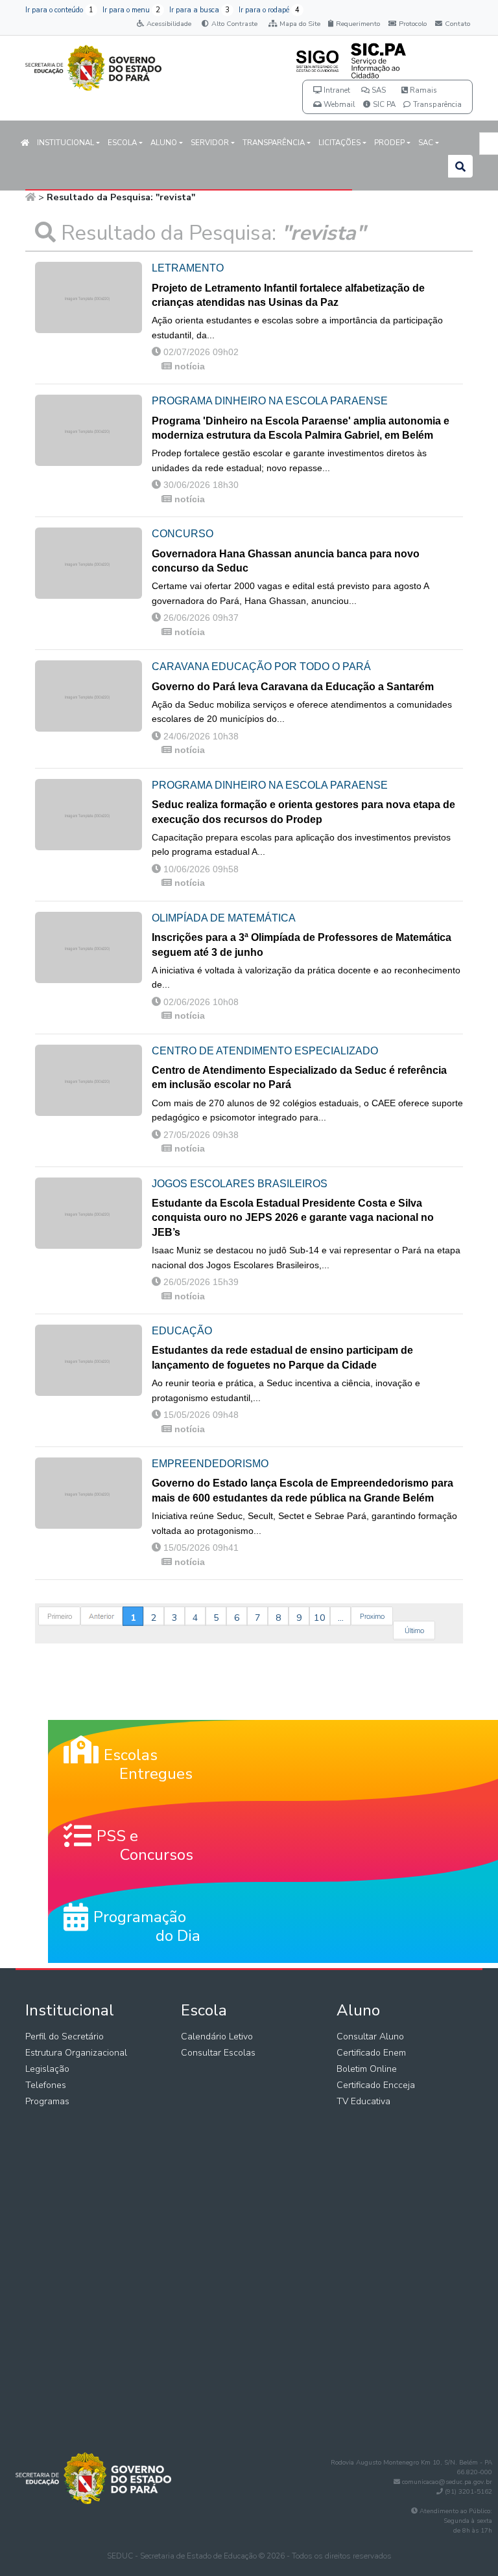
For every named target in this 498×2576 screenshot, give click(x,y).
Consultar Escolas (218, 2053)
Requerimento (358, 24)
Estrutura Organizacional (76, 2053)
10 (320, 1618)
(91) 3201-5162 (468, 2492)
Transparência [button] (274, 143)
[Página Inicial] (30, 197)
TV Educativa (363, 2101)
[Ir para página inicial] (93, 65)
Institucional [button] (65, 143)
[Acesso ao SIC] (378, 60)
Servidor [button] (210, 143)
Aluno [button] (164, 143)
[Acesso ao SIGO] (317, 60)
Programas (47, 2101)
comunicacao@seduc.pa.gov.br (447, 2482)
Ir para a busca (199, 10)
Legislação (47, 2069)
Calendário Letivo (217, 2036)
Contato (457, 24)
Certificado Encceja (376, 2085)
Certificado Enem (371, 2053)
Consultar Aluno (370, 2036)
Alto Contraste (234, 24)
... (341, 1618)
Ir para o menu (131, 10)
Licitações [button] (339, 143)
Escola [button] (122, 143)
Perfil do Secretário (65, 2036)
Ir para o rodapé (269, 10)
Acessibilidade (169, 24)
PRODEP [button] (389, 143)
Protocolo (413, 24)
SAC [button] (426, 143)
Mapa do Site (300, 24)
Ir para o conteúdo (59, 10)
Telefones (46, 2085)
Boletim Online (367, 2069)
